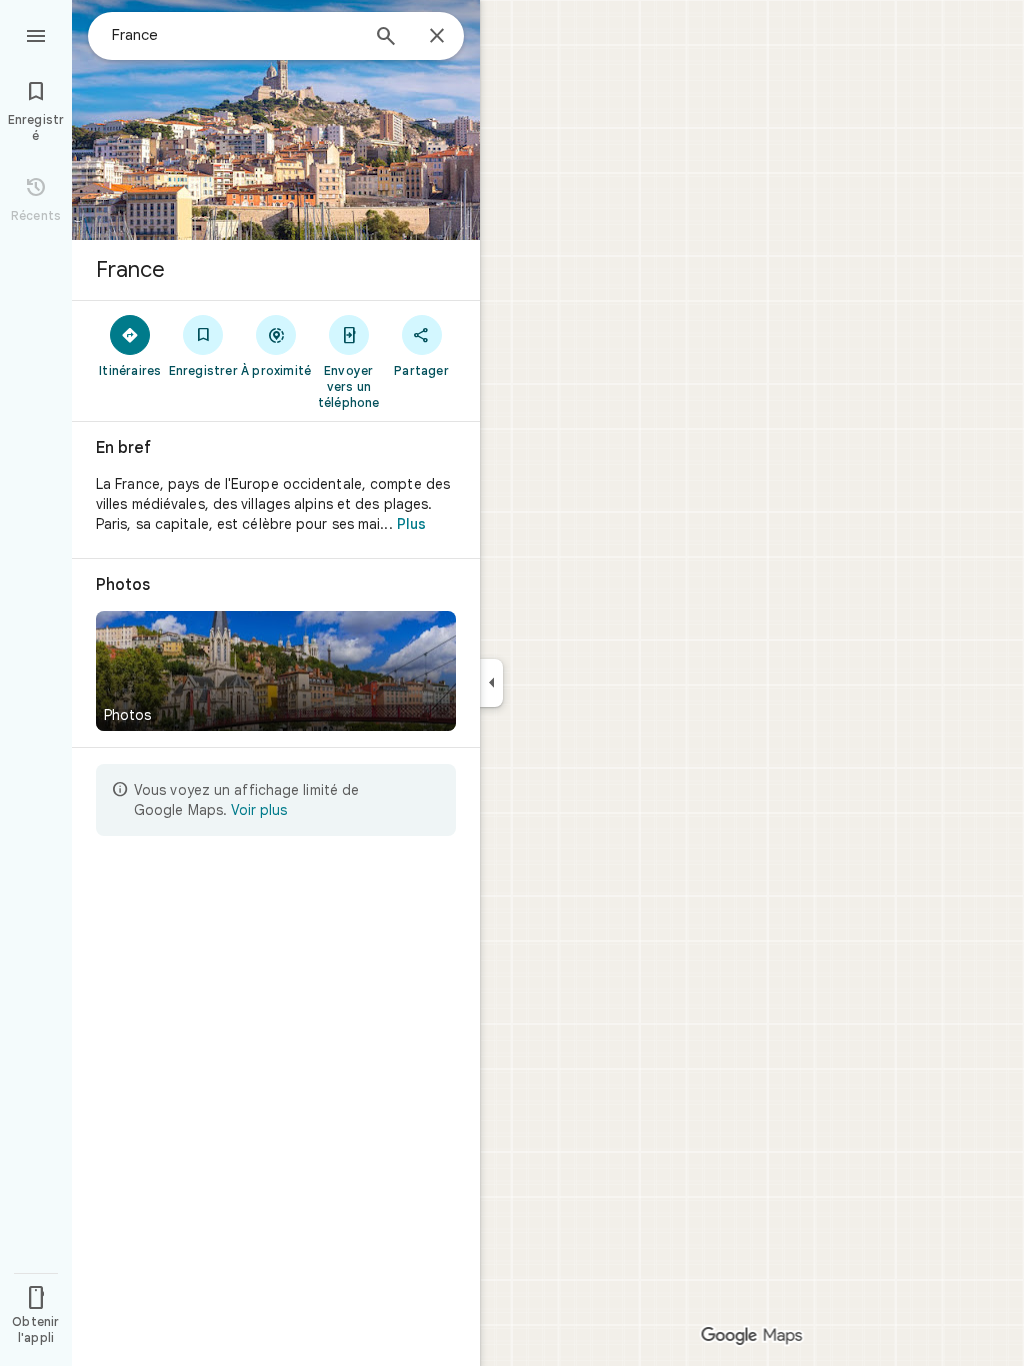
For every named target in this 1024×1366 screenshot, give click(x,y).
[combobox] (235, 35)
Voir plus (259, 810)
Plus (411, 524)
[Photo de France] (276, 120)
